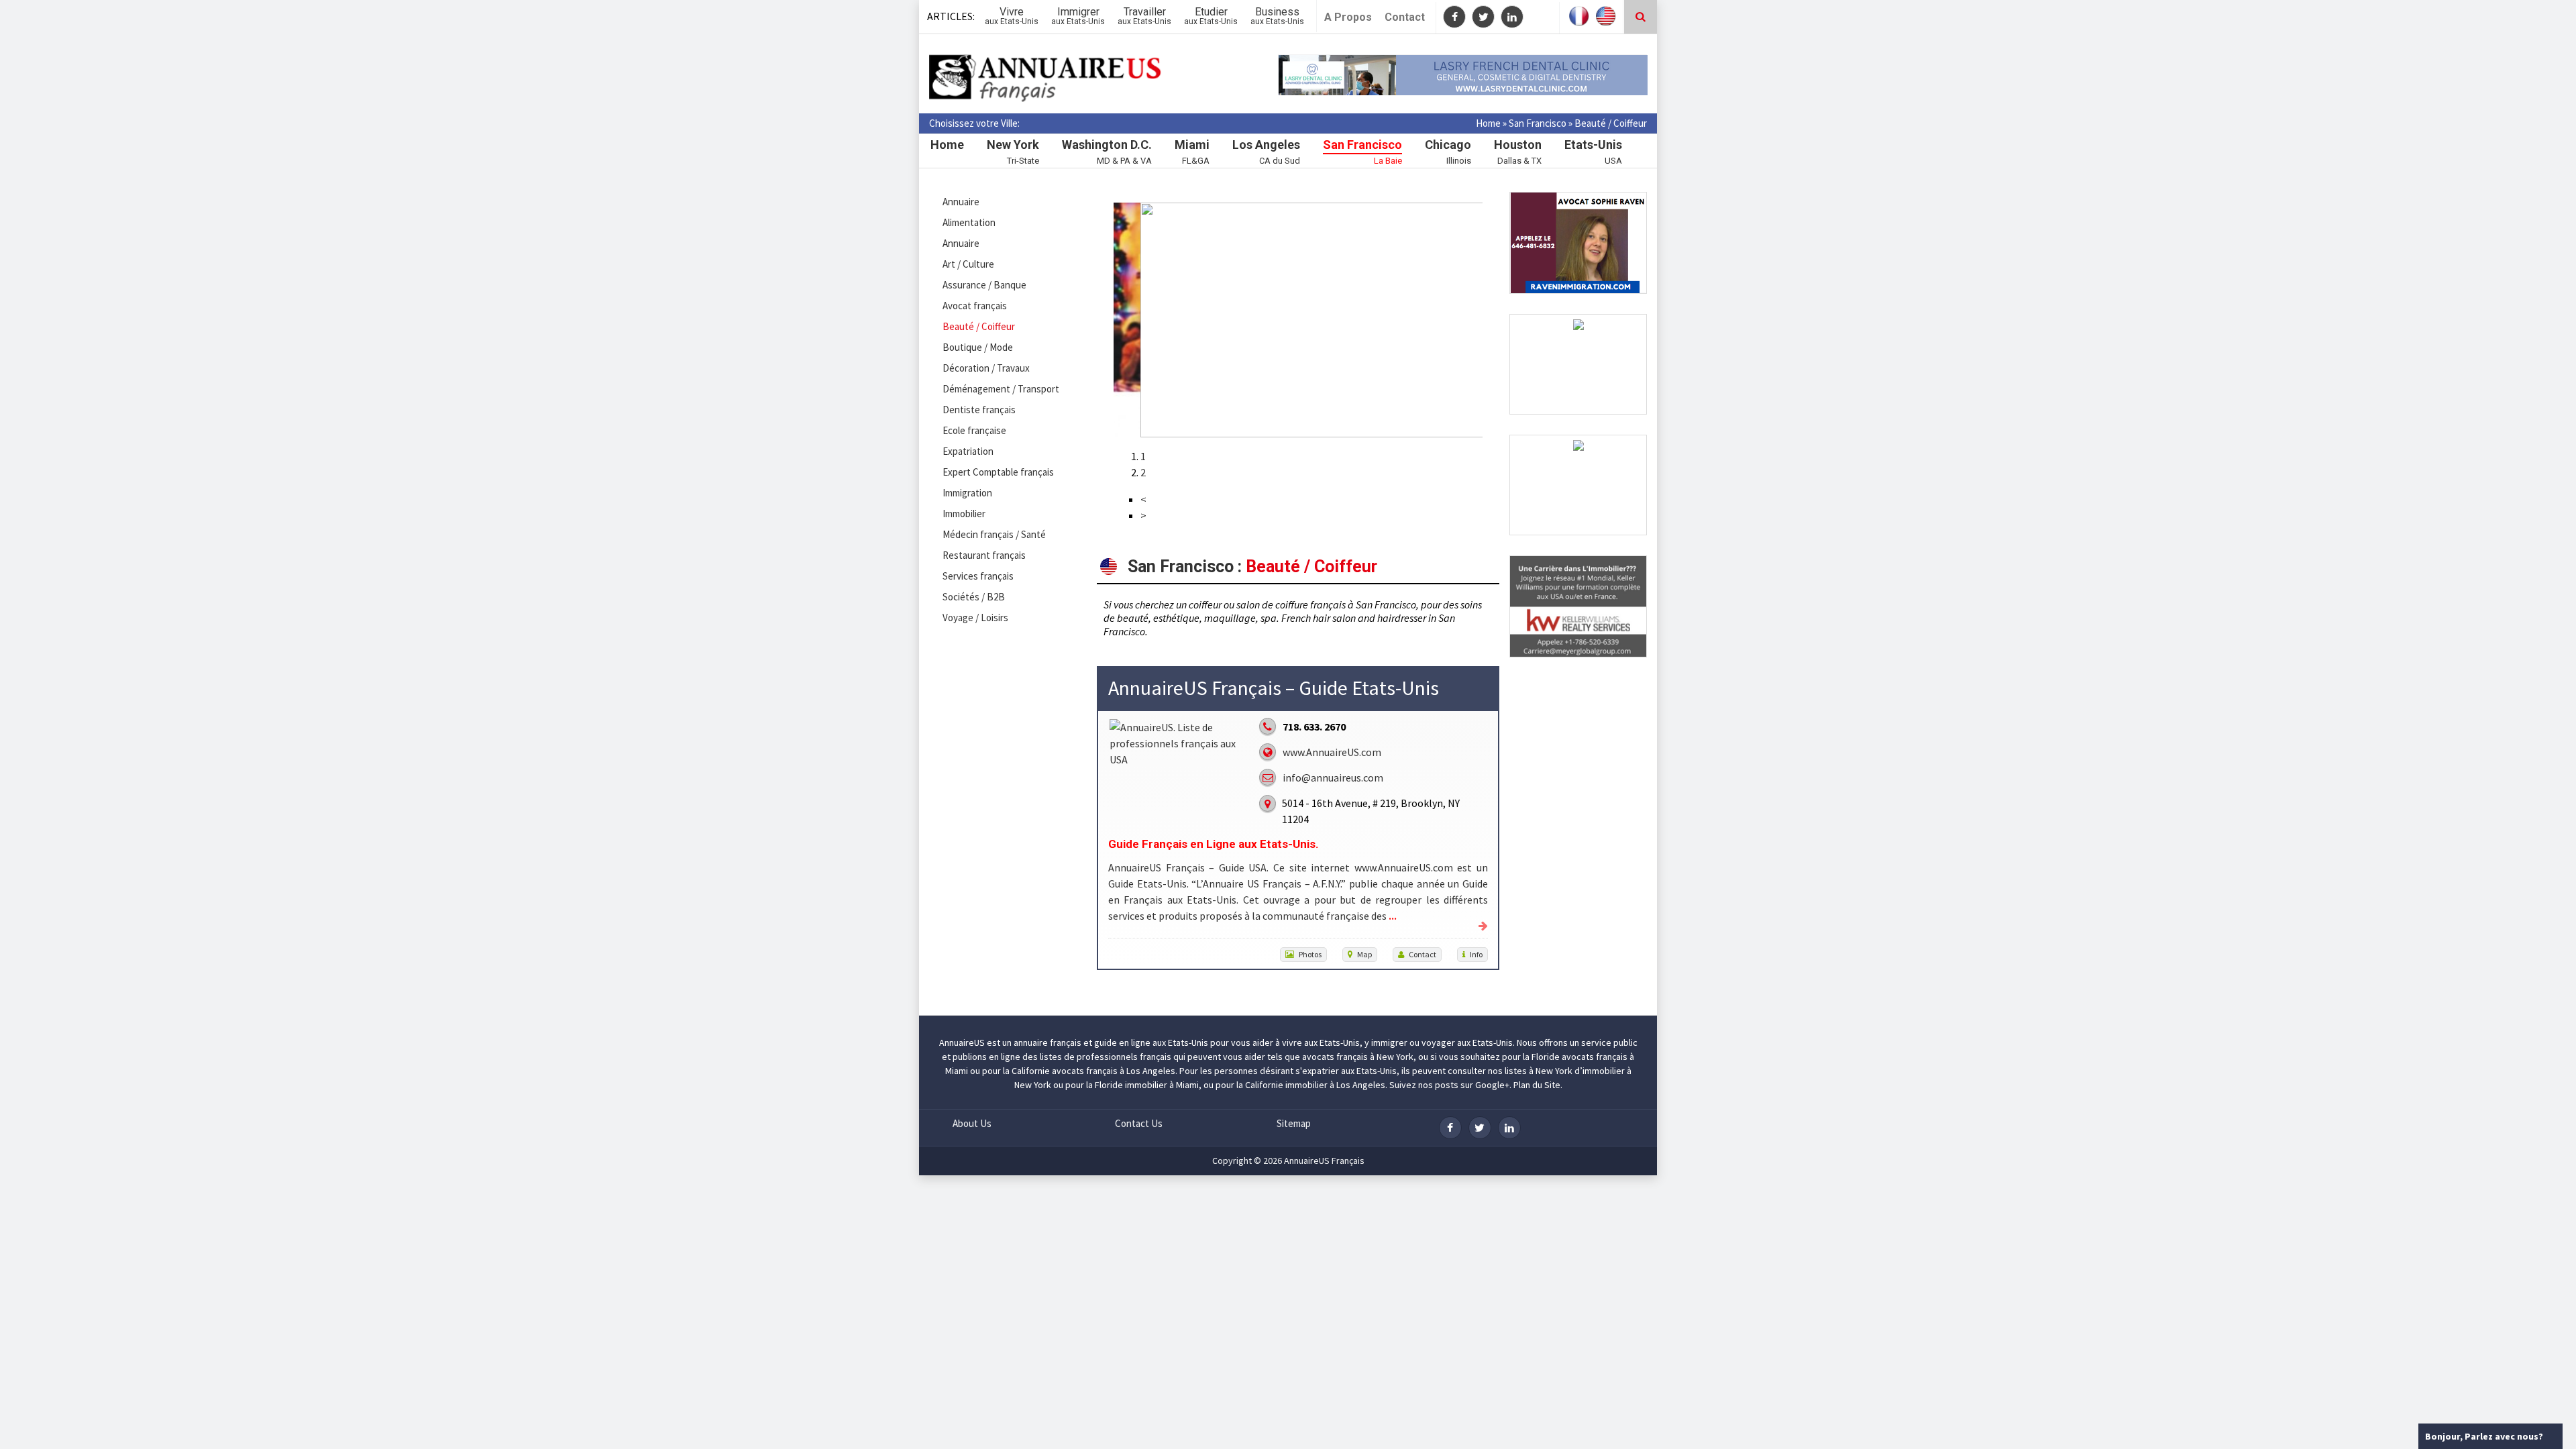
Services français (978, 576)
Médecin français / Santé (994, 534)
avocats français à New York (1358, 1057)
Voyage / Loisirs (975, 618)
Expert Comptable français (998, 472)
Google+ (1492, 1085)
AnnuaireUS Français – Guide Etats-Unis (1274, 688)
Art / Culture (968, 264)
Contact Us (1139, 1123)
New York (1013, 145)
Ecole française (974, 430)
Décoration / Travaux (986, 368)
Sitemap (1294, 1123)
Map (1364, 954)
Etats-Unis (1593, 145)
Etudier (1211, 16)
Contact (1405, 17)
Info (1476, 954)
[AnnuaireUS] (1046, 79)
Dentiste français (979, 410)
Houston (1518, 145)
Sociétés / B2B (974, 597)
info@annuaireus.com (1333, 777)
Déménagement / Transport (1001, 389)
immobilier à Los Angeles (1335, 1085)
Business (1277, 16)
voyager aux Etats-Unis (1467, 1042)
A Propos (1348, 17)
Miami (1192, 145)
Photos (1310, 954)
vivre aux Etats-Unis (1321, 1042)
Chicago (1448, 145)
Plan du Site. (1538, 1085)
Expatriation (968, 451)
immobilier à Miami (1162, 1085)
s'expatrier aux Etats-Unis (1346, 1071)
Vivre (1012, 16)
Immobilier (964, 514)
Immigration (967, 493)
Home (1488, 123)
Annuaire (961, 202)
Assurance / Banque (984, 285)
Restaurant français (984, 555)
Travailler (1144, 16)
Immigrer (1078, 16)
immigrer (1389, 1042)
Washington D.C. (1107, 145)
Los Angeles (1266, 145)
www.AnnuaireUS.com (1332, 752)
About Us (972, 1123)
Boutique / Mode (978, 347)
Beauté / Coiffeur (979, 326)
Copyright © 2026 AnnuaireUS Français (1288, 1161)
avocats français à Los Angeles (1114, 1071)
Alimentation (969, 222)
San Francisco (1538, 123)
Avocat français (975, 306)
